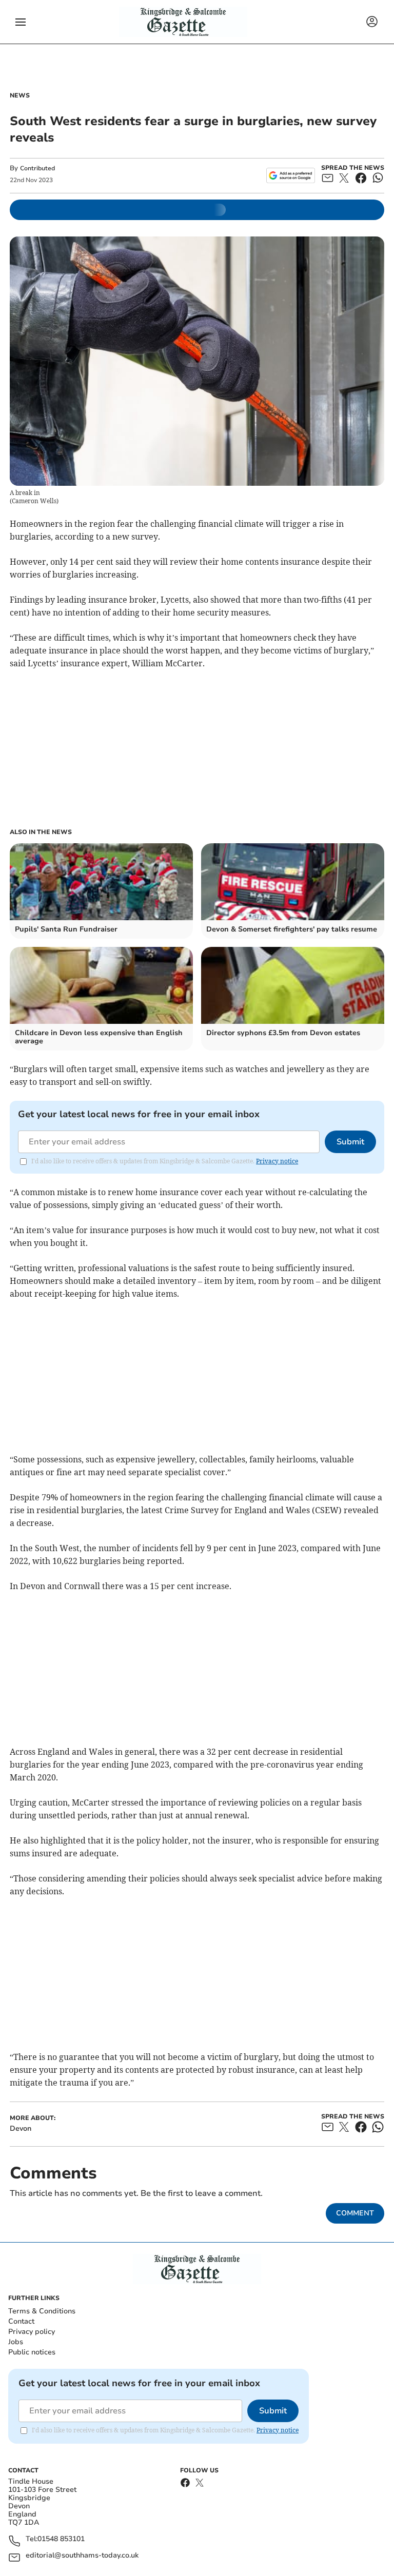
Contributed (37, 168)
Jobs (16, 2342)
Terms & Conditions (42, 2311)
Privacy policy (32, 2332)
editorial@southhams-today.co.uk (82, 2556)
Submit (350, 1142)
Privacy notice (277, 1161)
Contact (21, 2321)
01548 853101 (61, 2539)
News (20, 95)
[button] (21, 22)
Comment (355, 2213)
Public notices (32, 2352)
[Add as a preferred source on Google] (291, 175)
